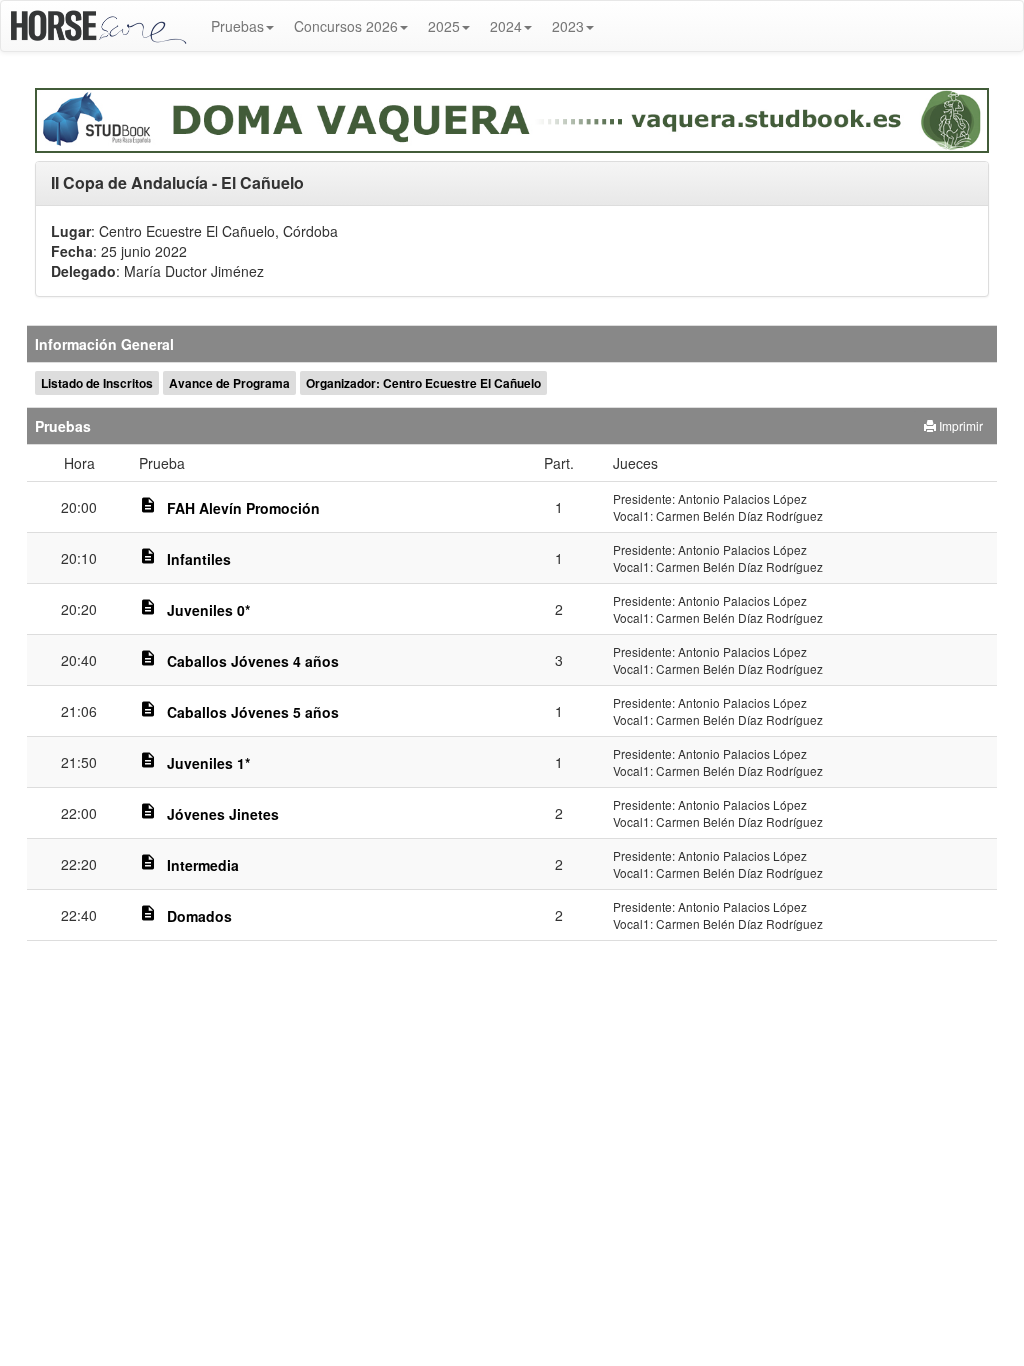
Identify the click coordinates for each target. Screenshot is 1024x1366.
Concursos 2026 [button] (346, 26)
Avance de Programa (229, 383)
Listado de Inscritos (97, 383)
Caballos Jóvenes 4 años (253, 661)
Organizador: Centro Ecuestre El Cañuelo (423, 383)
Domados (199, 916)
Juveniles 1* (208, 763)
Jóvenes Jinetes (223, 814)
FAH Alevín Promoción (243, 508)
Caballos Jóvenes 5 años (253, 712)
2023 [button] (568, 26)
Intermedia (203, 865)
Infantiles (199, 559)
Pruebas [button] (237, 26)
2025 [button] (444, 26)
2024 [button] (506, 26)
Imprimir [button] (959, 425)
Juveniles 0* (208, 610)
